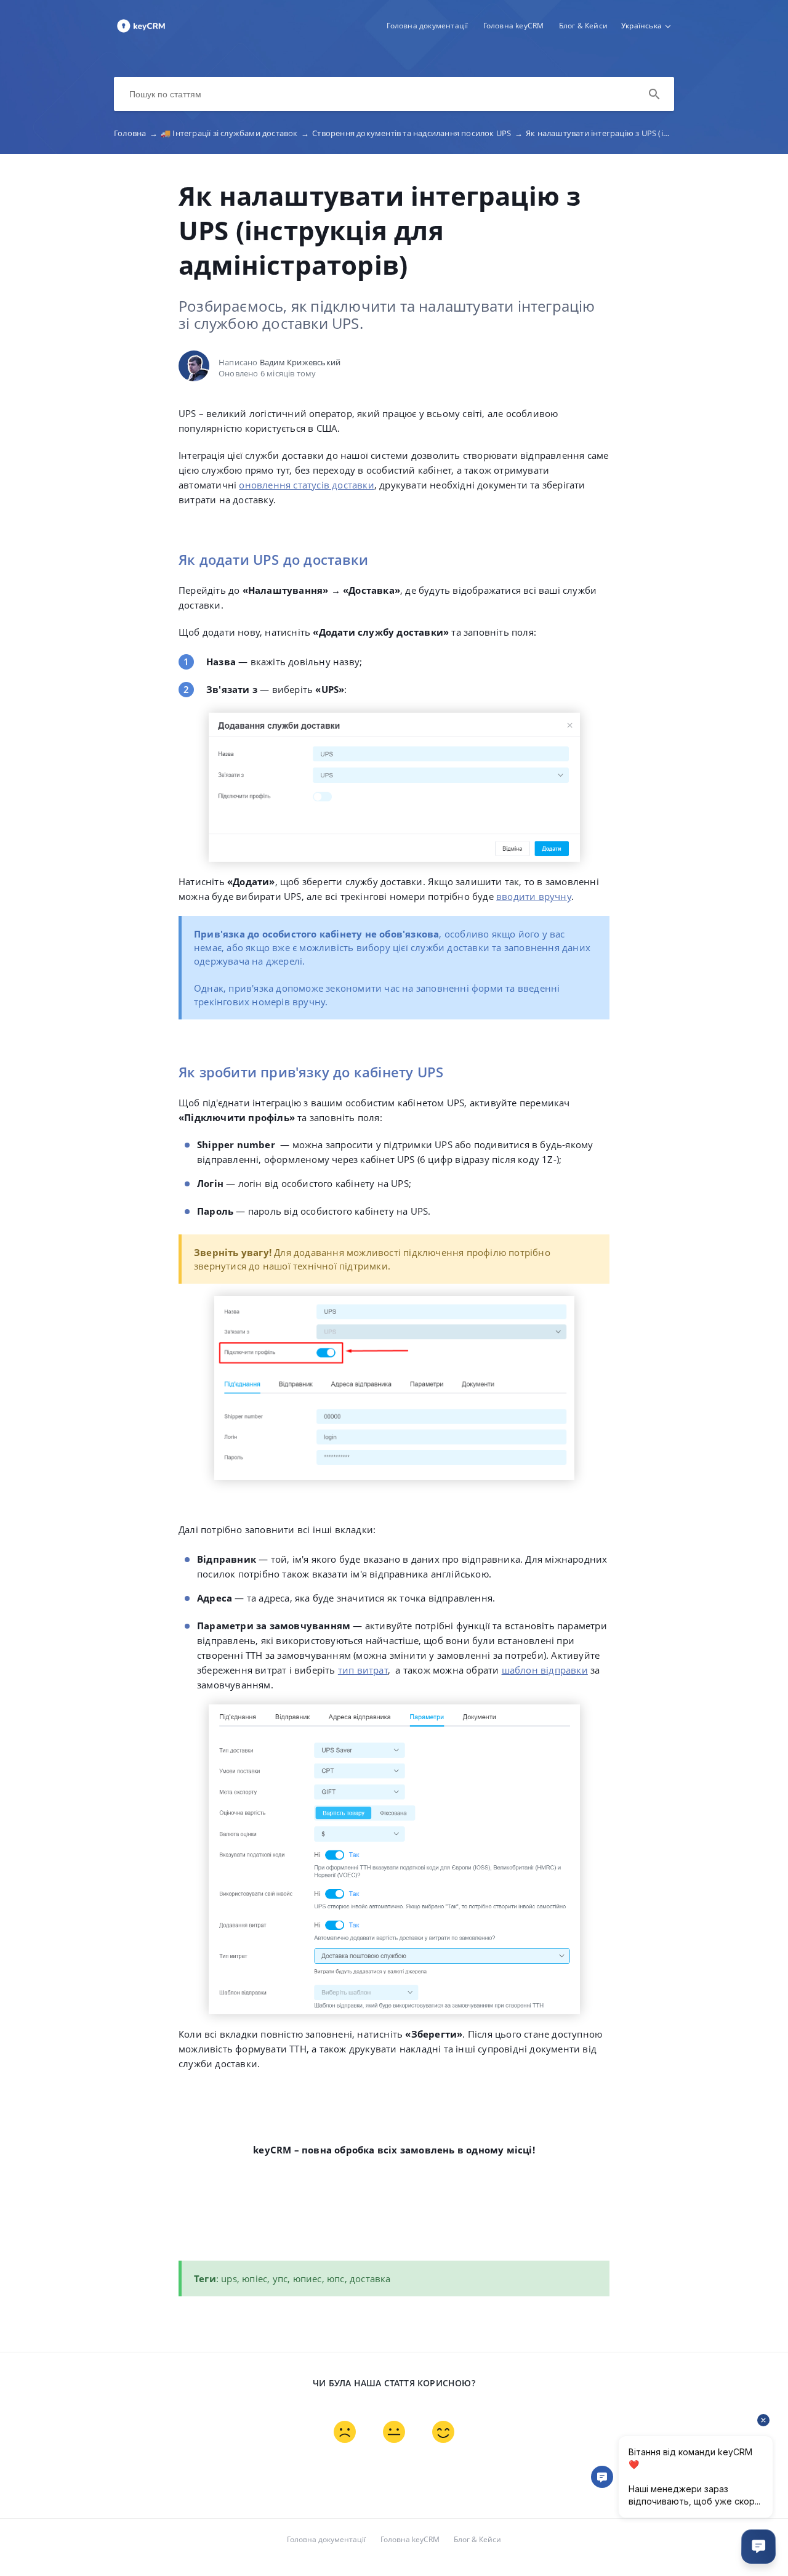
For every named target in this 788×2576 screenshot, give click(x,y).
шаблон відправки (545, 1670)
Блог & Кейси (583, 26)
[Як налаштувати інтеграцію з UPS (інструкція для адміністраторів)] (141, 31)
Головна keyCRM (514, 26)
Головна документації (427, 26)
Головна (136, 133)
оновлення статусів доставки (306, 485)
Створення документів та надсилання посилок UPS (417, 133)
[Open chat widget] (758, 2546)
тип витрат (363, 1670)
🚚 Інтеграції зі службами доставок (235, 133)
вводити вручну (534, 896)
